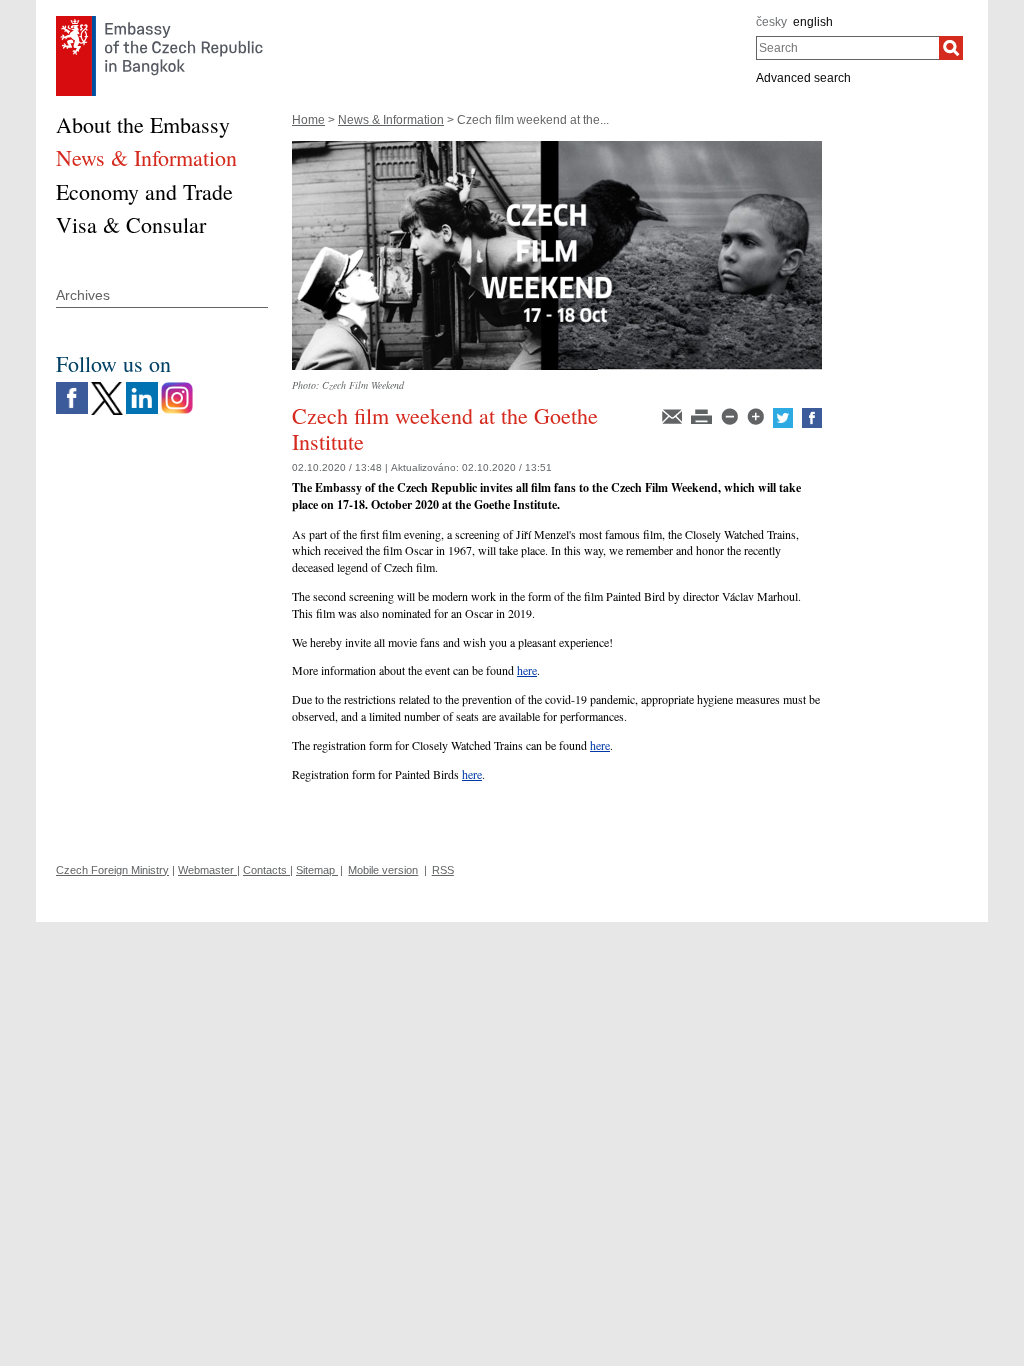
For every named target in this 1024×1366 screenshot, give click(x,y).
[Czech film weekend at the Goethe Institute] (557, 148)
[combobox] (847, 48)
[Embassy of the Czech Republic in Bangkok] (159, 21)
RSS (443, 870)
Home (308, 120)
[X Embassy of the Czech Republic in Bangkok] (107, 387)
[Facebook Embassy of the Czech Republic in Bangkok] (72, 387)
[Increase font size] (757, 415)
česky (771, 22)
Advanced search (803, 78)
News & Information (391, 120)
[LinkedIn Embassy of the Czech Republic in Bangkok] (142, 387)
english (813, 22)
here (527, 670)
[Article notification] (673, 415)
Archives (83, 295)
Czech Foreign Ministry (112, 870)
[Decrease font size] (731, 415)
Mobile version (383, 870)
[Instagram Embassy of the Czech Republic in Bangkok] (177, 387)
